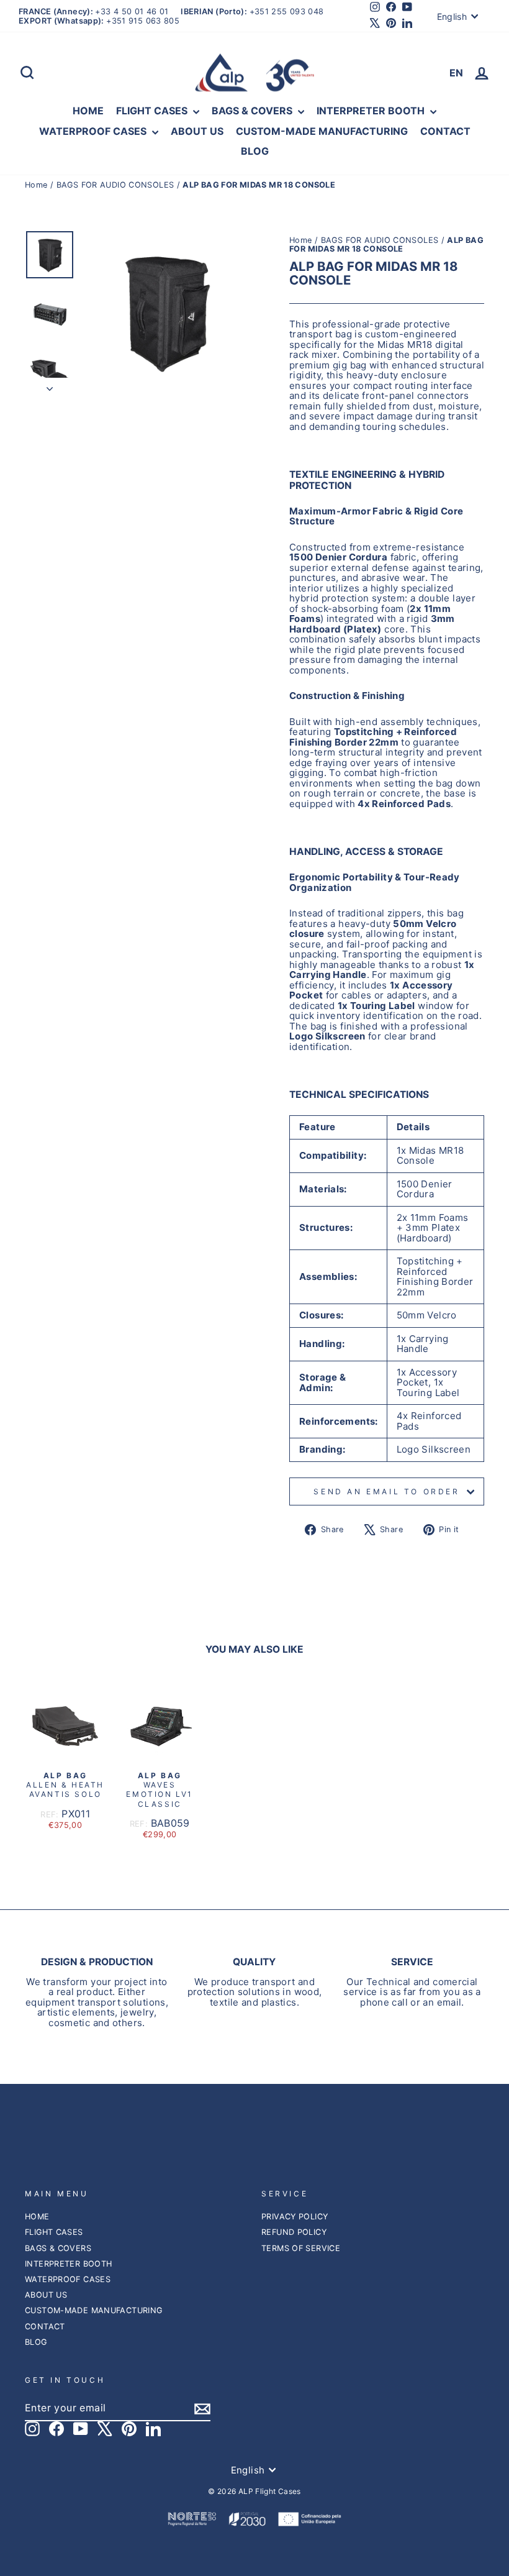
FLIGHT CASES (153, 111)
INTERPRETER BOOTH (372, 111)
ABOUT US (197, 131)
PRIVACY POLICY (295, 2217)
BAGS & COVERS (253, 111)
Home (38, 185)
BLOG (255, 151)
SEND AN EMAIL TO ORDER (386, 1491)
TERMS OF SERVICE (301, 2248)
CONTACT (445, 131)
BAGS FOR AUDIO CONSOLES (115, 185)
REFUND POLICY (294, 2232)
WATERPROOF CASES (94, 131)
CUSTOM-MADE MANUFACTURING (322, 131)
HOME (88, 111)
